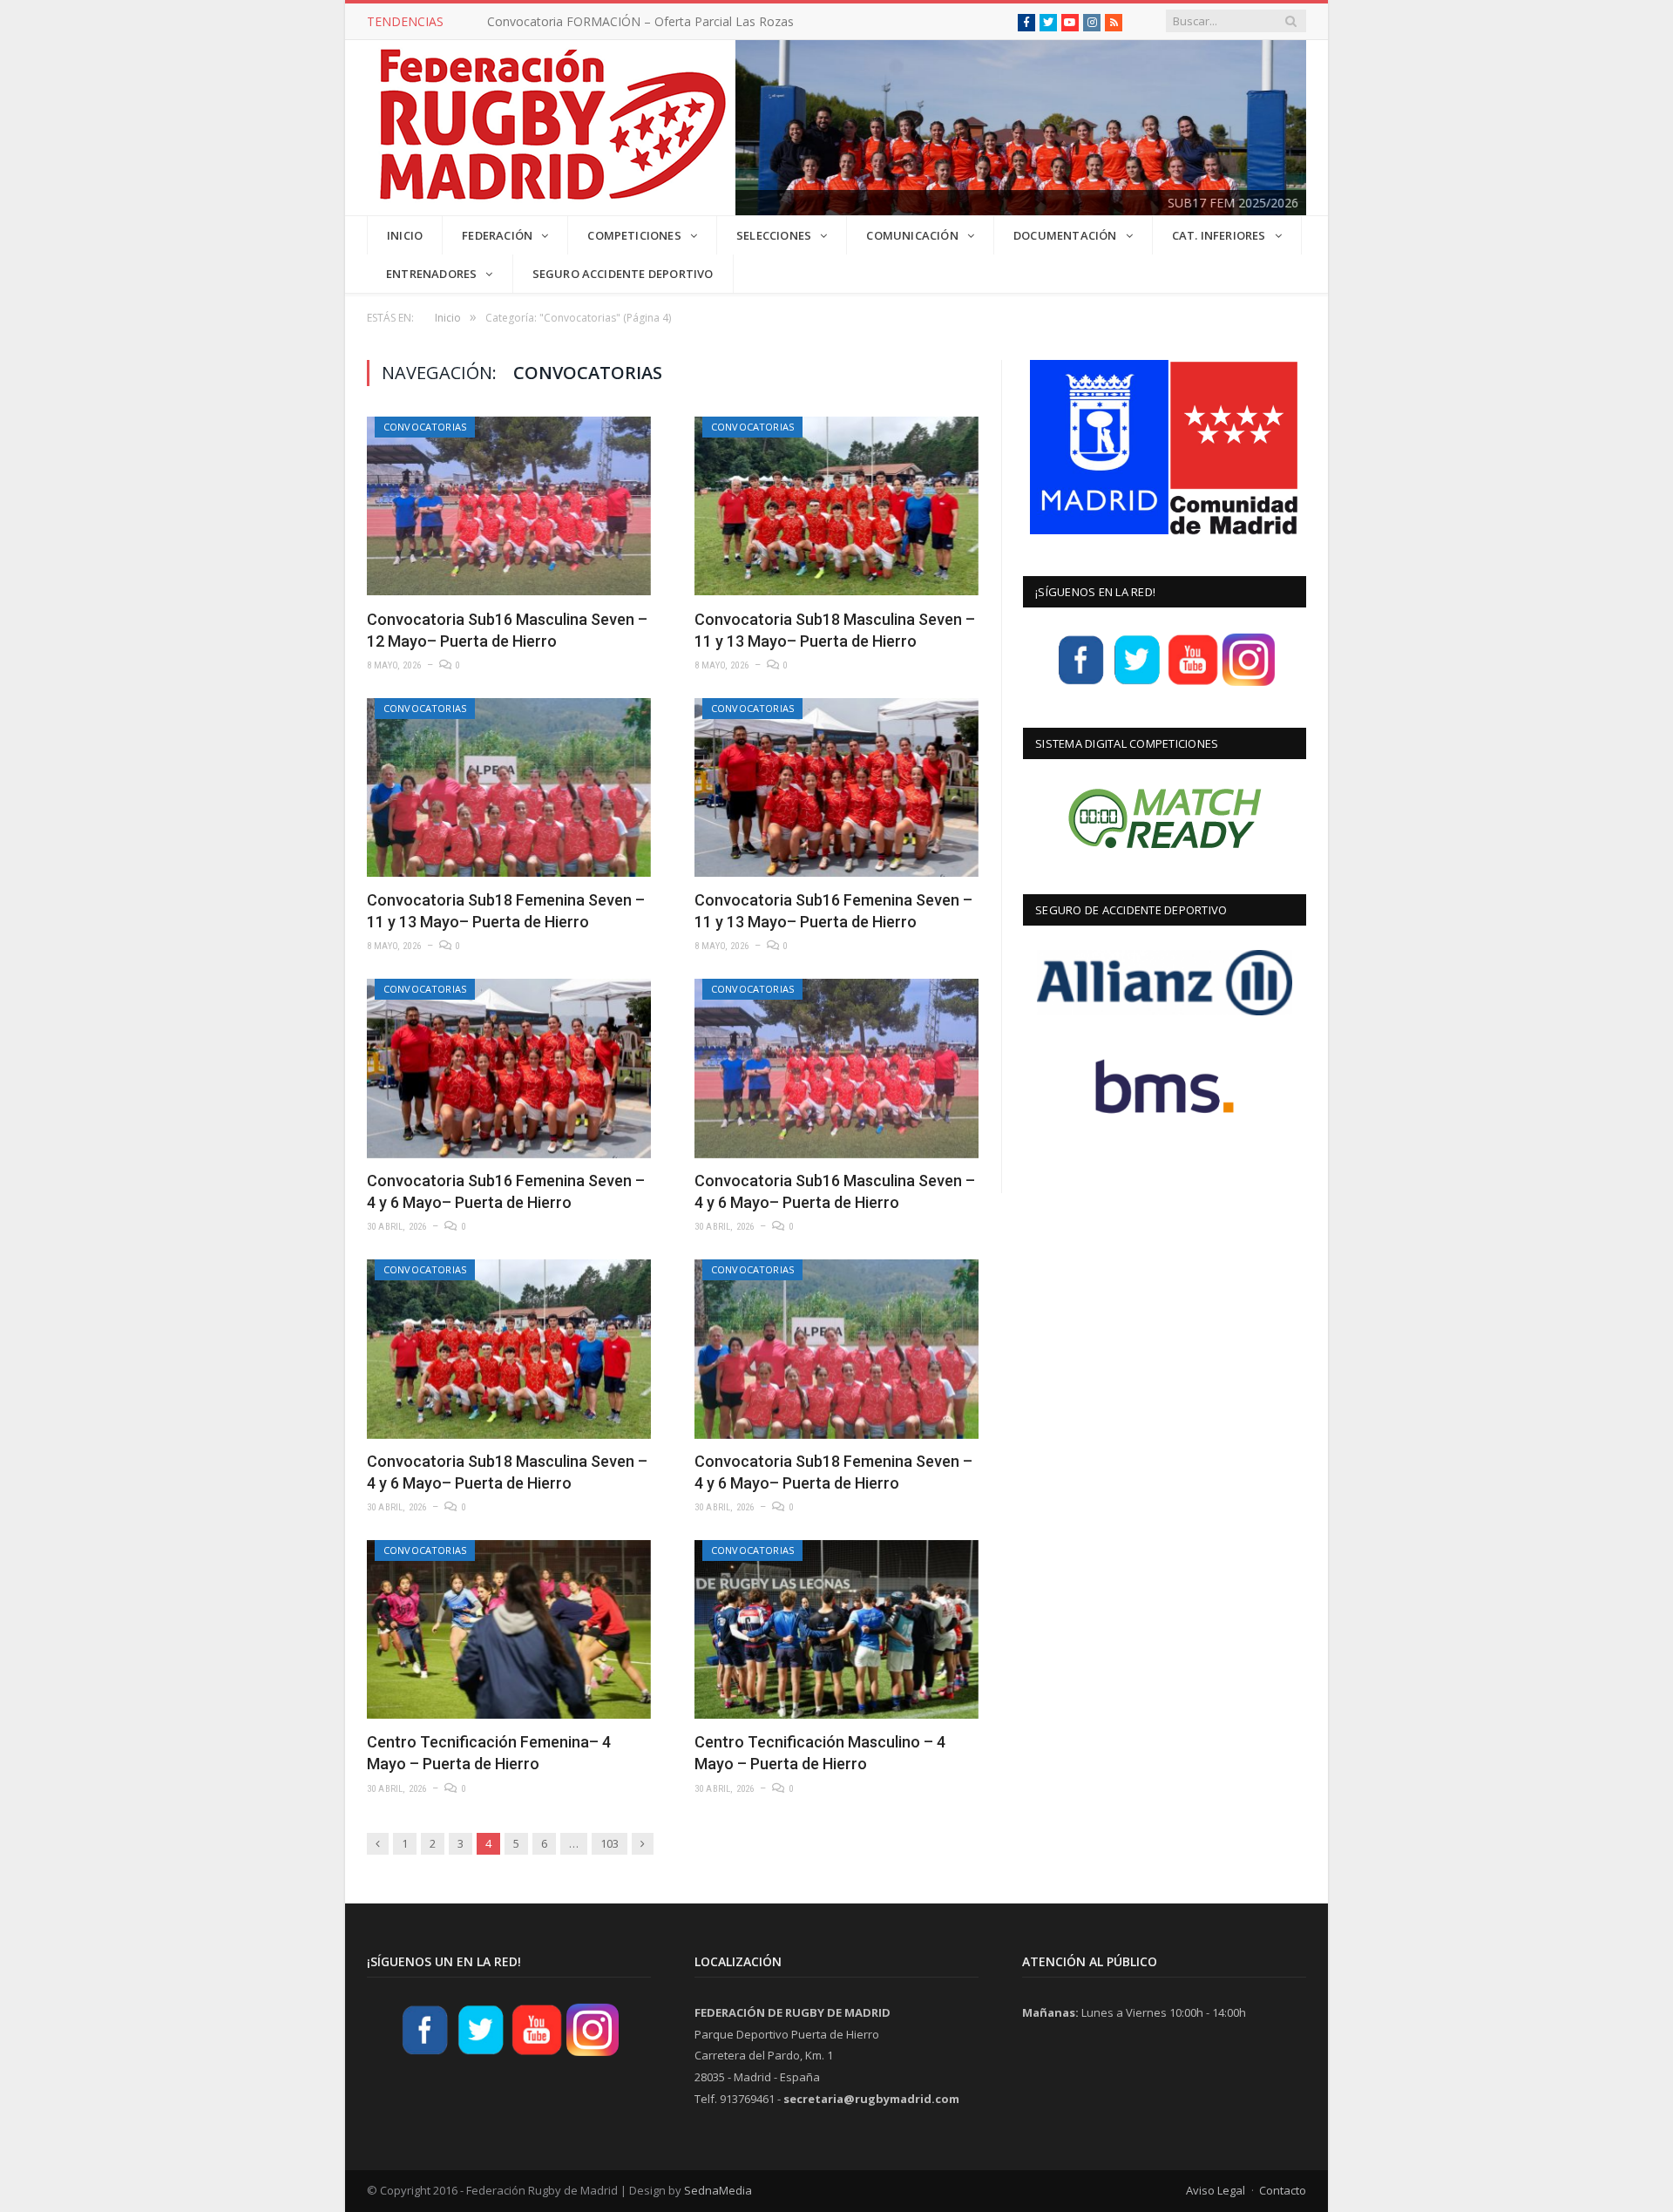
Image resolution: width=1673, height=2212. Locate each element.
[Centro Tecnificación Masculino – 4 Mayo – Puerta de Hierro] (836, 1629)
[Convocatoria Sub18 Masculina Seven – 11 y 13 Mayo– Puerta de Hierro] (836, 506)
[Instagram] (1249, 683)
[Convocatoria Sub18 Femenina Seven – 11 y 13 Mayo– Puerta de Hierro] (509, 787)
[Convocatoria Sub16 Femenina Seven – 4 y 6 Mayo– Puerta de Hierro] (509, 1068)
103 (610, 1843)
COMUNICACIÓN (912, 235)
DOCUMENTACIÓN (1065, 235)
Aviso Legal (1216, 2190)
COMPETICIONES (634, 235)
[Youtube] (1193, 683)
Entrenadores (431, 274)
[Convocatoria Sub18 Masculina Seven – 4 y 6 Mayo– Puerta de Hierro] (509, 1349)
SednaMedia (718, 2190)
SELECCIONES (774, 235)
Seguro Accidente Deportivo (623, 274)
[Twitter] (1137, 683)
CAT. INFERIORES (1219, 235)
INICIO (405, 235)
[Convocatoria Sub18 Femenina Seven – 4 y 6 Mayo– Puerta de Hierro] (836, 1349)
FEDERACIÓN (497, 235)
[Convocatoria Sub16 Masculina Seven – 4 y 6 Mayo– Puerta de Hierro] (836, 1068)
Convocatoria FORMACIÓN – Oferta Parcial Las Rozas (640, 22)
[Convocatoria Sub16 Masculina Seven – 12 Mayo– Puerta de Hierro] (509, 506)
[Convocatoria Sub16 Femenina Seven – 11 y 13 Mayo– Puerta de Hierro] (836, 787)
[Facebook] (1081, 683)
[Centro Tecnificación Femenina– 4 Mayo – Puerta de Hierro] (509, 1629)
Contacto (1283, 2190)
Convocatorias (425, 427)
